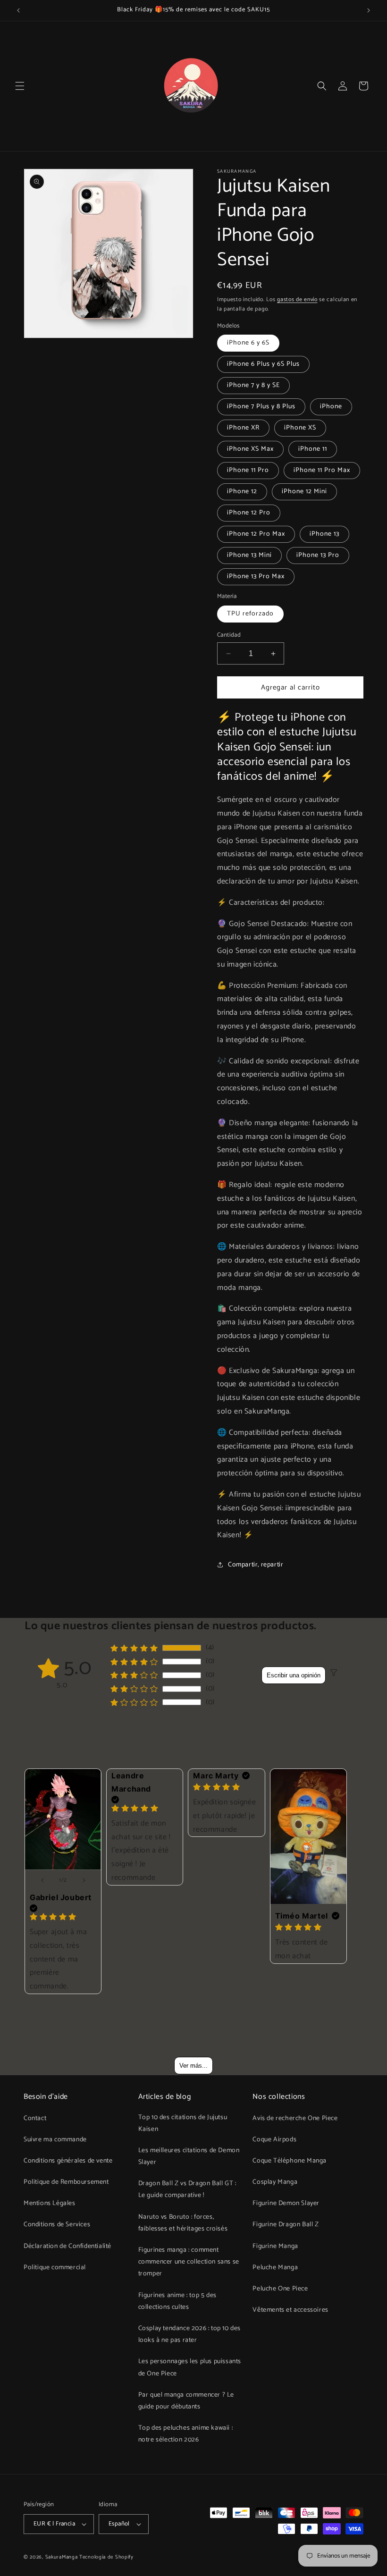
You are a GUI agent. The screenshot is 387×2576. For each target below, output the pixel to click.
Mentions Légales (50, 2203)
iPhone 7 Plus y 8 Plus (261, 407)
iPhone (331, 407)
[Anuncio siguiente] (369, 10)
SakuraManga (62, 2557)
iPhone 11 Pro (248, 470)
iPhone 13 (324, 534)
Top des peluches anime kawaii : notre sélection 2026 (186, 2434)
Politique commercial (55, 2268)
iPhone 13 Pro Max (256, 577)
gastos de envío (297, 299)
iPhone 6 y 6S (248, 343)
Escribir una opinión (294, 1675)
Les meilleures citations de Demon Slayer (189, 2156)
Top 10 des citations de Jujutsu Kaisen (183, 2123)
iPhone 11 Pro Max (322, 470)
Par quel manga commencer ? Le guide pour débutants (186, 2401)
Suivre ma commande (55, 2140)
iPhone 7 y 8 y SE (253, 385)
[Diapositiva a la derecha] (84, 1880)
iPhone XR (243, 428)
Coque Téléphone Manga (290, 2161)
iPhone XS (300, 428)
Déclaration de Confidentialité (67, 2246)
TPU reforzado (250, 614)
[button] (20, 86)
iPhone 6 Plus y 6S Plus (263, 364)
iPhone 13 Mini (249, 555)
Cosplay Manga (275, 2182)
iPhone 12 (242, 492)
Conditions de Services (57, 2225)
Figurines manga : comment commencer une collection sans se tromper (189, 2262)
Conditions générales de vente (68, 2161)
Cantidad (229, 635)
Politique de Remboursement (66, 2182)
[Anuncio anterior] (18, 10)
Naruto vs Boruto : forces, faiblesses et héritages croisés (183, 2223)
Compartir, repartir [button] (256, 1565)
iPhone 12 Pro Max (256, 534)
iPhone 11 (313, 449)
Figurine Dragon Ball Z (286, 2225)
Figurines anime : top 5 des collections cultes (177, 2301)
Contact (35, 2118)
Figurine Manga (275, 2246)
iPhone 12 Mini (304, 492)
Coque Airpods (274, 2140)
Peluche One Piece (280, 2289)
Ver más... (193, 2066)
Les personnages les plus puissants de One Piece (190, 2367)
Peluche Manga (275, 2268)
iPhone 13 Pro (318, 555)
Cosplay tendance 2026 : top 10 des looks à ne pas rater (189, 2334)
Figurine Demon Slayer (286, 2203)
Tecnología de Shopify (106, 2557)
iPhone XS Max (250, 449)
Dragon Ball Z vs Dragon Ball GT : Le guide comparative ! (187, 2189)
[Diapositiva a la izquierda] (42, 1880)
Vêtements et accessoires (290, 2310)
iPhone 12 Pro (249, 513)
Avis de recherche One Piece (295, 2118)
